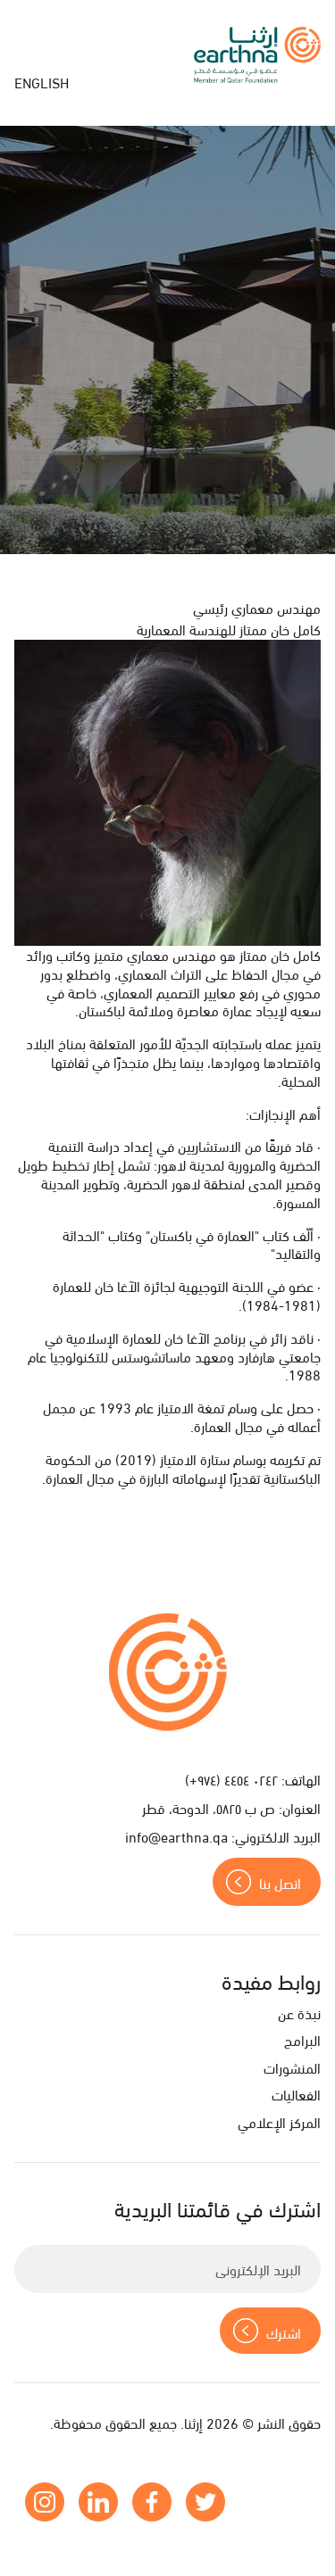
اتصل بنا (280, 1882)
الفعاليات (296, 2094)
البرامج (302, 2039)
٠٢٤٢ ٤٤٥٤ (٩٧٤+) (231, 1779)
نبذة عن (299, 2013)
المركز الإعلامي (279, 2121)
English (42, 82)
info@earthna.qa (176, 1836)
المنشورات (292, 2067)
